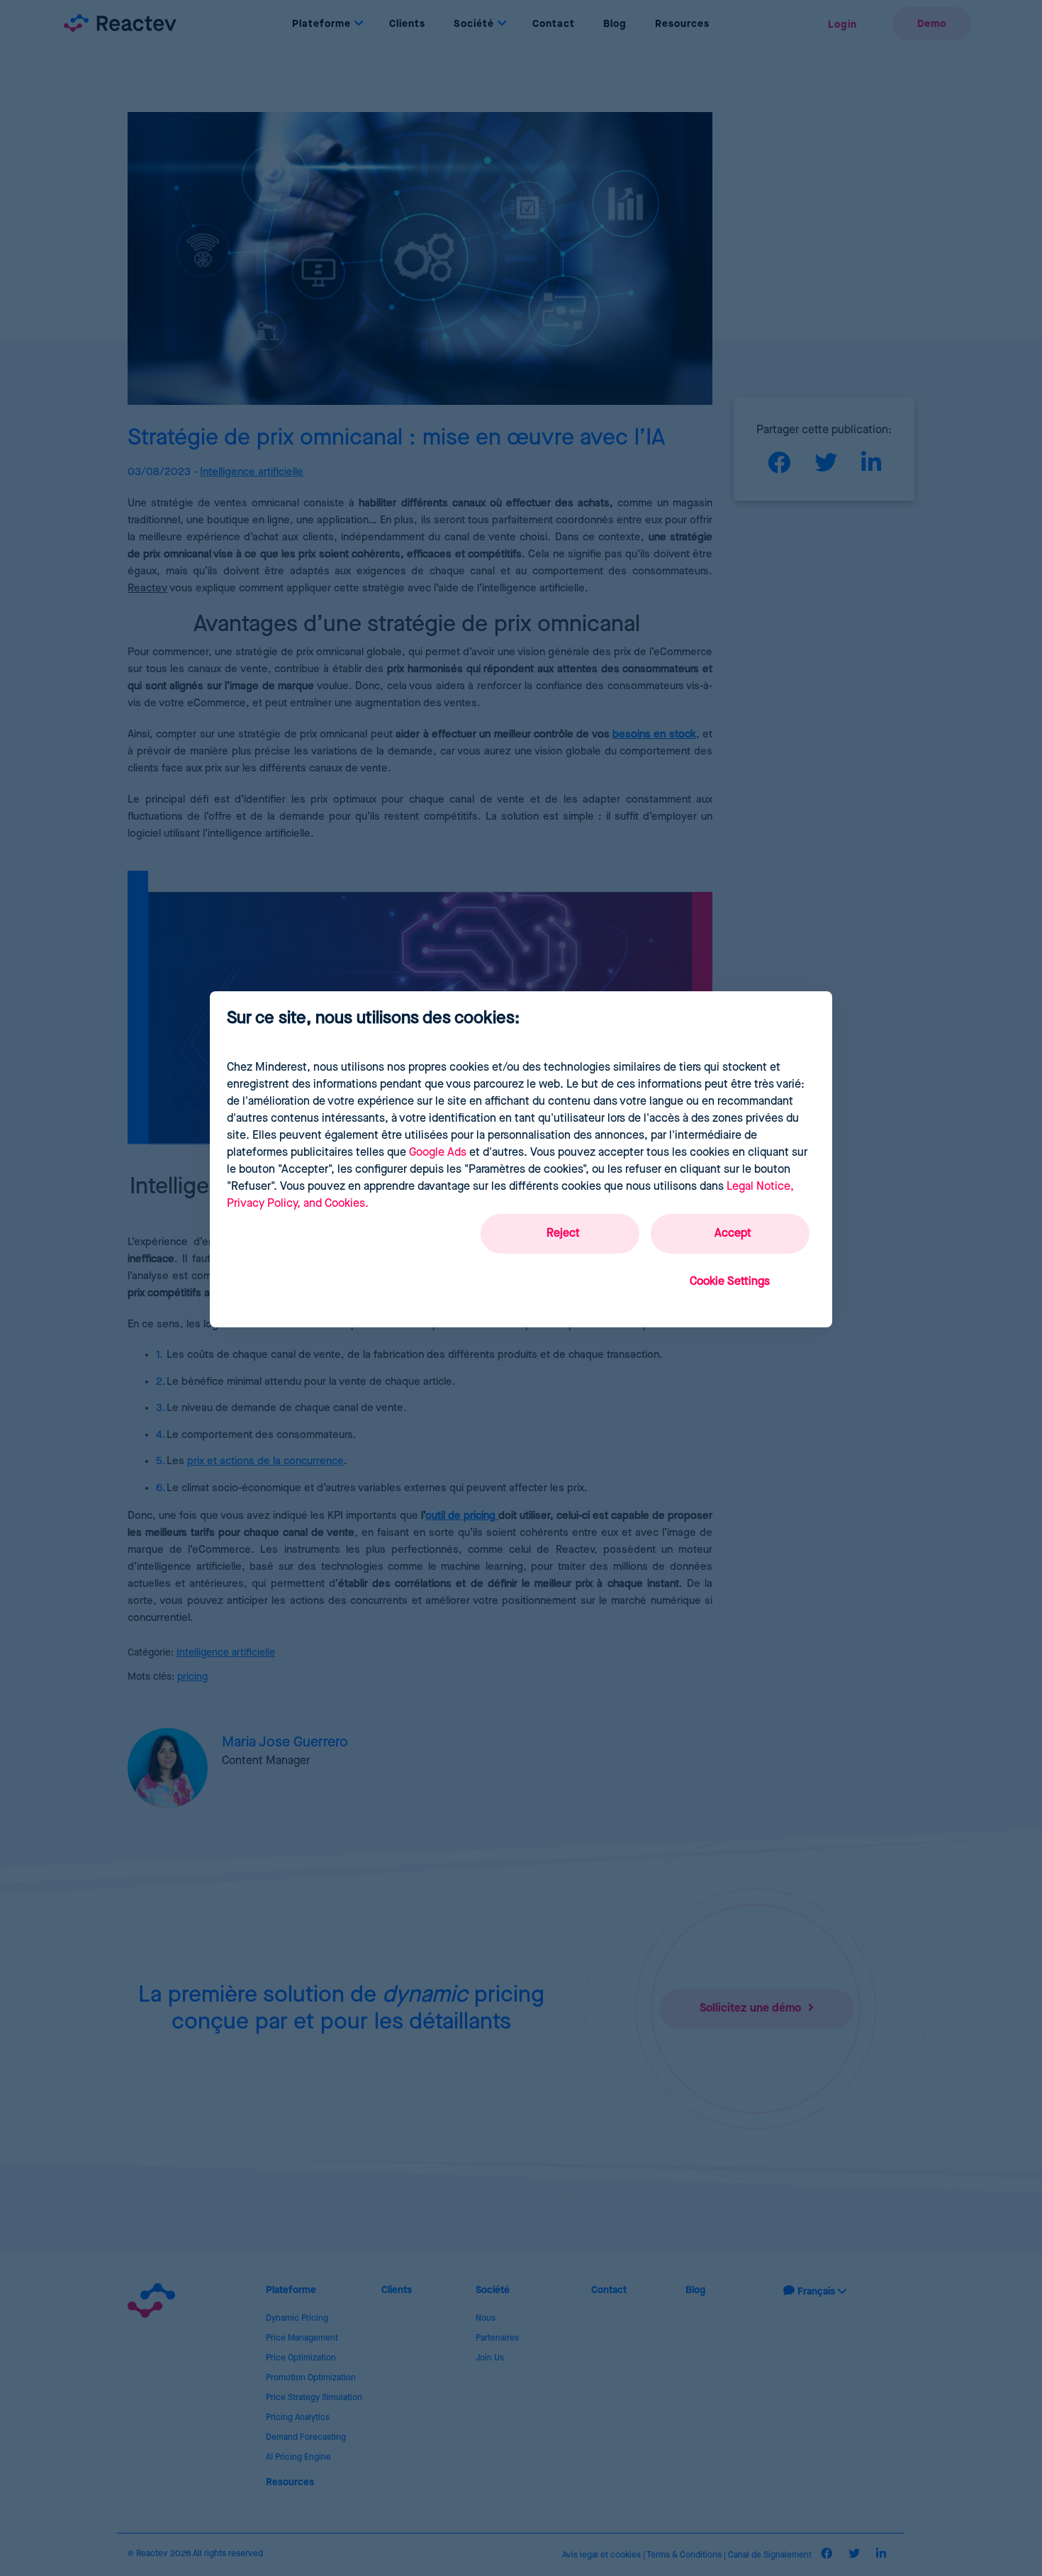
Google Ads (438, 1153)
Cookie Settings (730, 1282)
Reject (563, 1233)
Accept (733, 1233)
